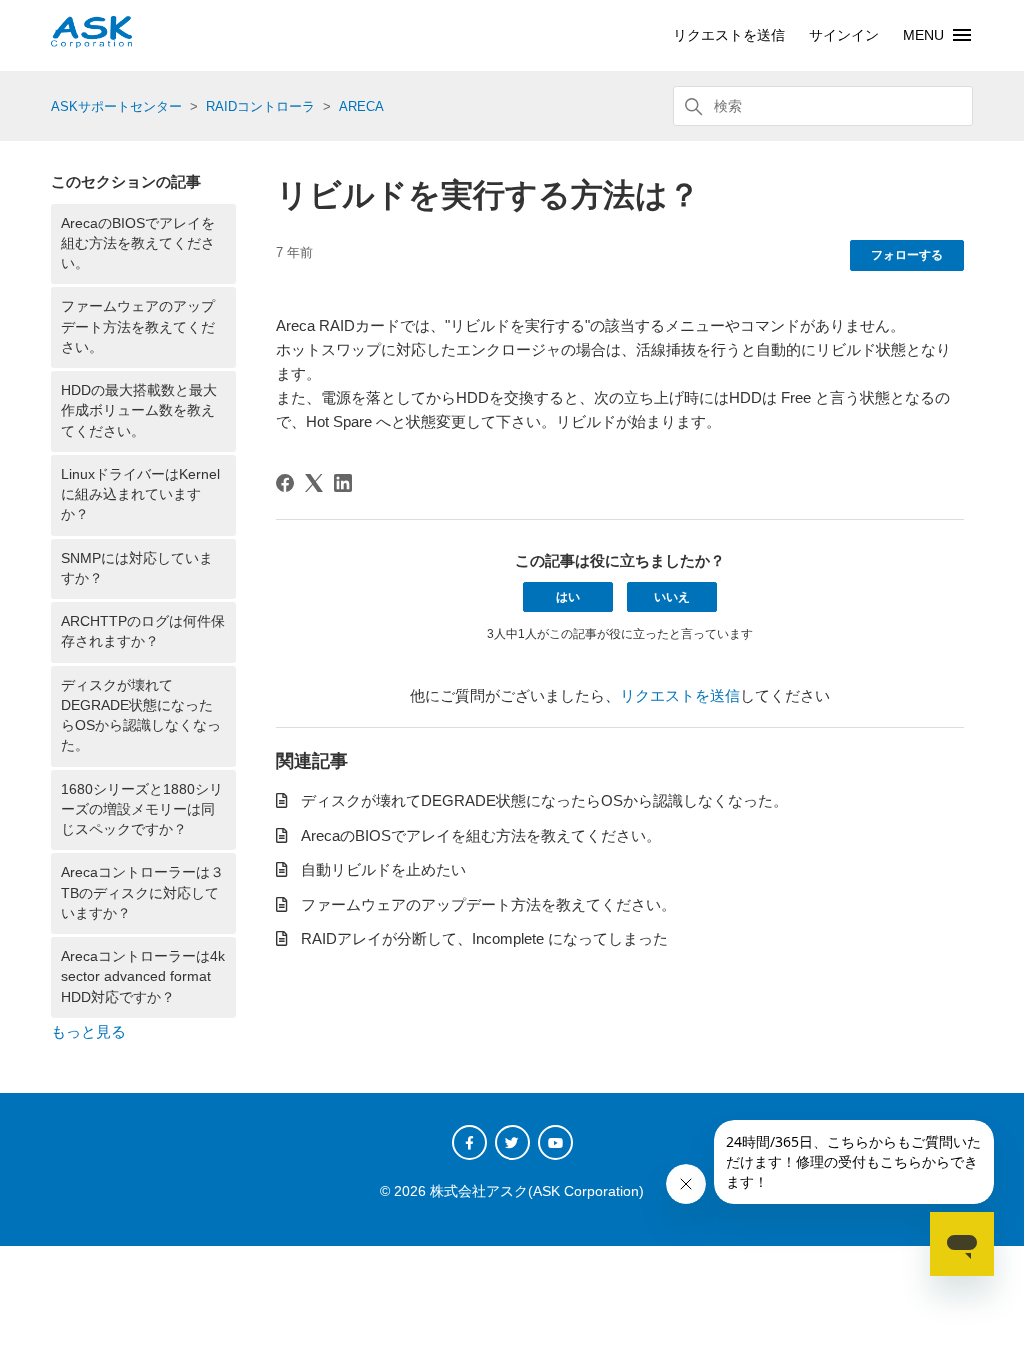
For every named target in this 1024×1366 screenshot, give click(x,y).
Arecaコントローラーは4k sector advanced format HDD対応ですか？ (143, 977)
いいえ (672, 597)
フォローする (907, 255)
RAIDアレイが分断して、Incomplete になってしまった (484, 938)
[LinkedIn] (343, 483)
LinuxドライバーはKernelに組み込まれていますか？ (140, 495)
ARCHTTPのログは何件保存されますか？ (143, 631)
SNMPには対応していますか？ (137, 568)
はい (568, 597)
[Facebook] (285, 483)
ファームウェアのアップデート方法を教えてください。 (138, 327)
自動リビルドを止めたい (383, 869)
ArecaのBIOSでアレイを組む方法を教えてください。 (138, 244)
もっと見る (88, 1031)
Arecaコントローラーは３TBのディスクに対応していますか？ (142, 893)
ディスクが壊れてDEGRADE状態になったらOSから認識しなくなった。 (141, 716)
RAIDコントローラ (260, 106)
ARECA (361, 106)
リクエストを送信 (729, 35)
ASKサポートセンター (116, 106)
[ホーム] (91, 42)
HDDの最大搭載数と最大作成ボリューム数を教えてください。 (139, 411)
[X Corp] (314, 483)
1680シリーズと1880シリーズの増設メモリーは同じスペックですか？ (142, 810)
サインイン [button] (844, 35)
